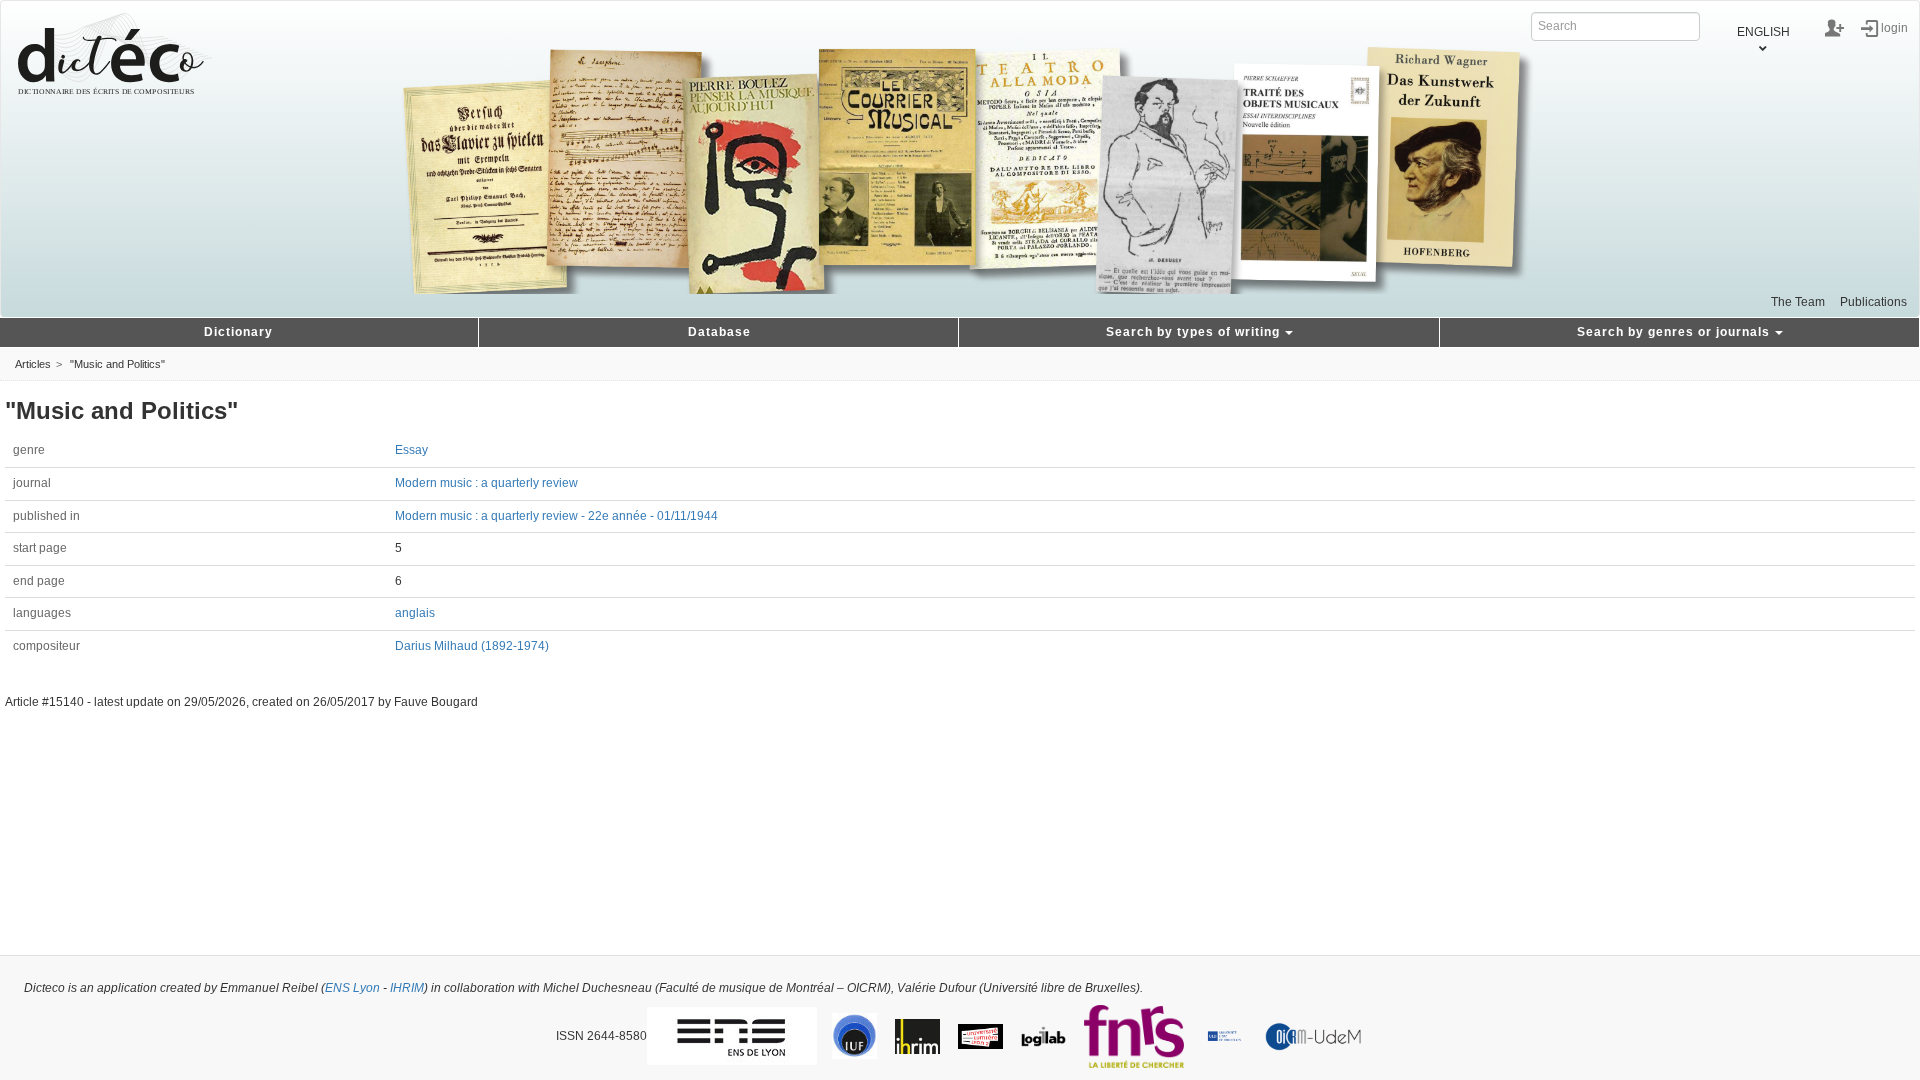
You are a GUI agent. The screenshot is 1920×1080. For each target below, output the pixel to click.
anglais (415, 613)
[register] (1834, 28)
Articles (33, 364)
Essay (411, 450)
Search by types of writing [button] (1193, 332)
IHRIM (407, 988)
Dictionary (238, 332)
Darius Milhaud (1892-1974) (472, 646)
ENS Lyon (352, 988)
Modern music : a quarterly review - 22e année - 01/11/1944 (556, 516)
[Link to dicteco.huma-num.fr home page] (115, 53)
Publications (1873, 302)
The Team (1798, 302)
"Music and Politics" (117, 364)
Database (719, 332)
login (1894, 27)
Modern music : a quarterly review (486, 483)
